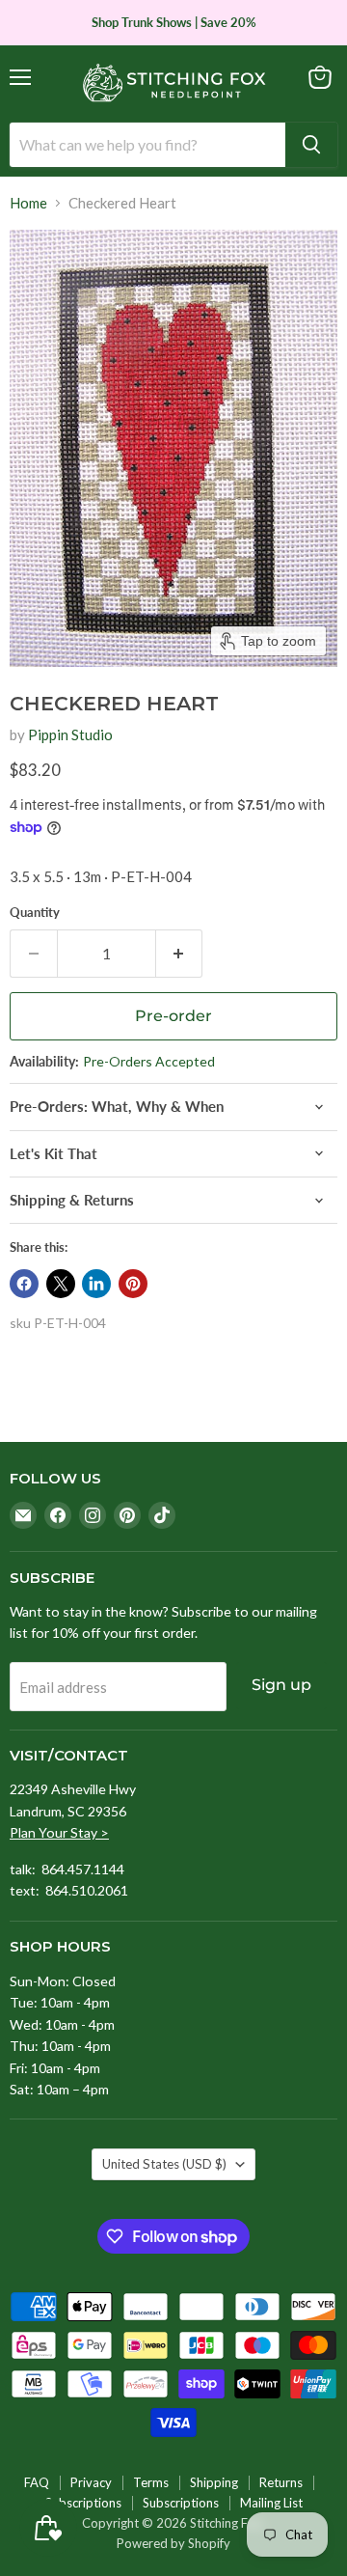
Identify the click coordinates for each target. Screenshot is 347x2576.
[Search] (311, 145)
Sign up (281, 1685)
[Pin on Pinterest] (133, 1284)
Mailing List (271, 2503)
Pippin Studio (70, 734)
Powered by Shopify (173, 2543)
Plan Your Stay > (59, 1832)
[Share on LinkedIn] (96, 1284)
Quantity (35, 913)
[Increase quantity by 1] (180, 954)
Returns (281, 2482)
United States (164, 2164)
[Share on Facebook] (24, 1284)
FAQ (37, 2482)
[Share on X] (61, 1284)
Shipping (214, 2482)
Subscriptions (83, 2503)
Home (28, 203)
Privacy (91, 2482)
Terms (151, 2482)
